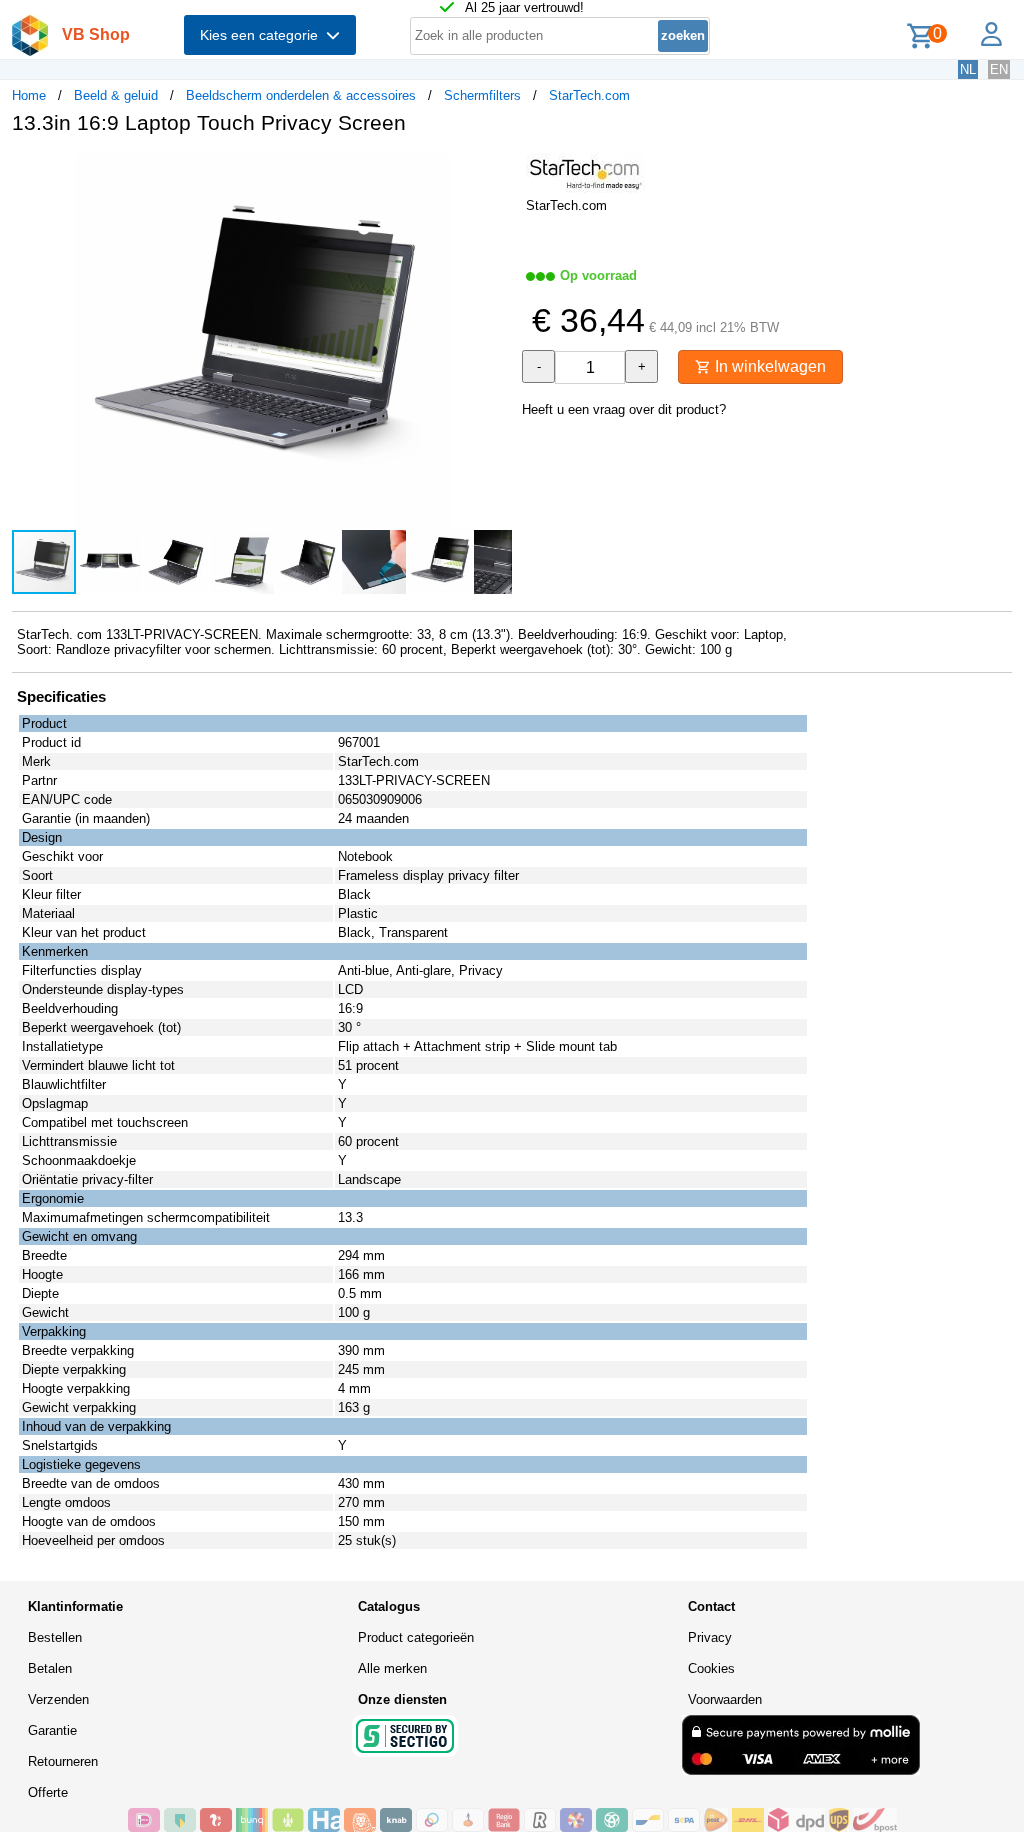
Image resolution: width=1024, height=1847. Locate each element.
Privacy (710, 1637)
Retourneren (63, 1761)
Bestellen (55, 1637)
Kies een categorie (263, 35)
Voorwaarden (725, 1699)
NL (968, 69)
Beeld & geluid (116, 95)
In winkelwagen (768, 366)
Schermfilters (482, 95)
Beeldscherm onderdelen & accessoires (301, 95)
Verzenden (58, 1699)
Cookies (711, 1668)
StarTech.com (589, 95)
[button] (494, 171)
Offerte (48, 1792)
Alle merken (392, 1668)
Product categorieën (416, 1637)
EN (999, 69)
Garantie (52, 1730)
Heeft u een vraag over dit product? (624, 409)
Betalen (50, 1668)
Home (29, 95)
